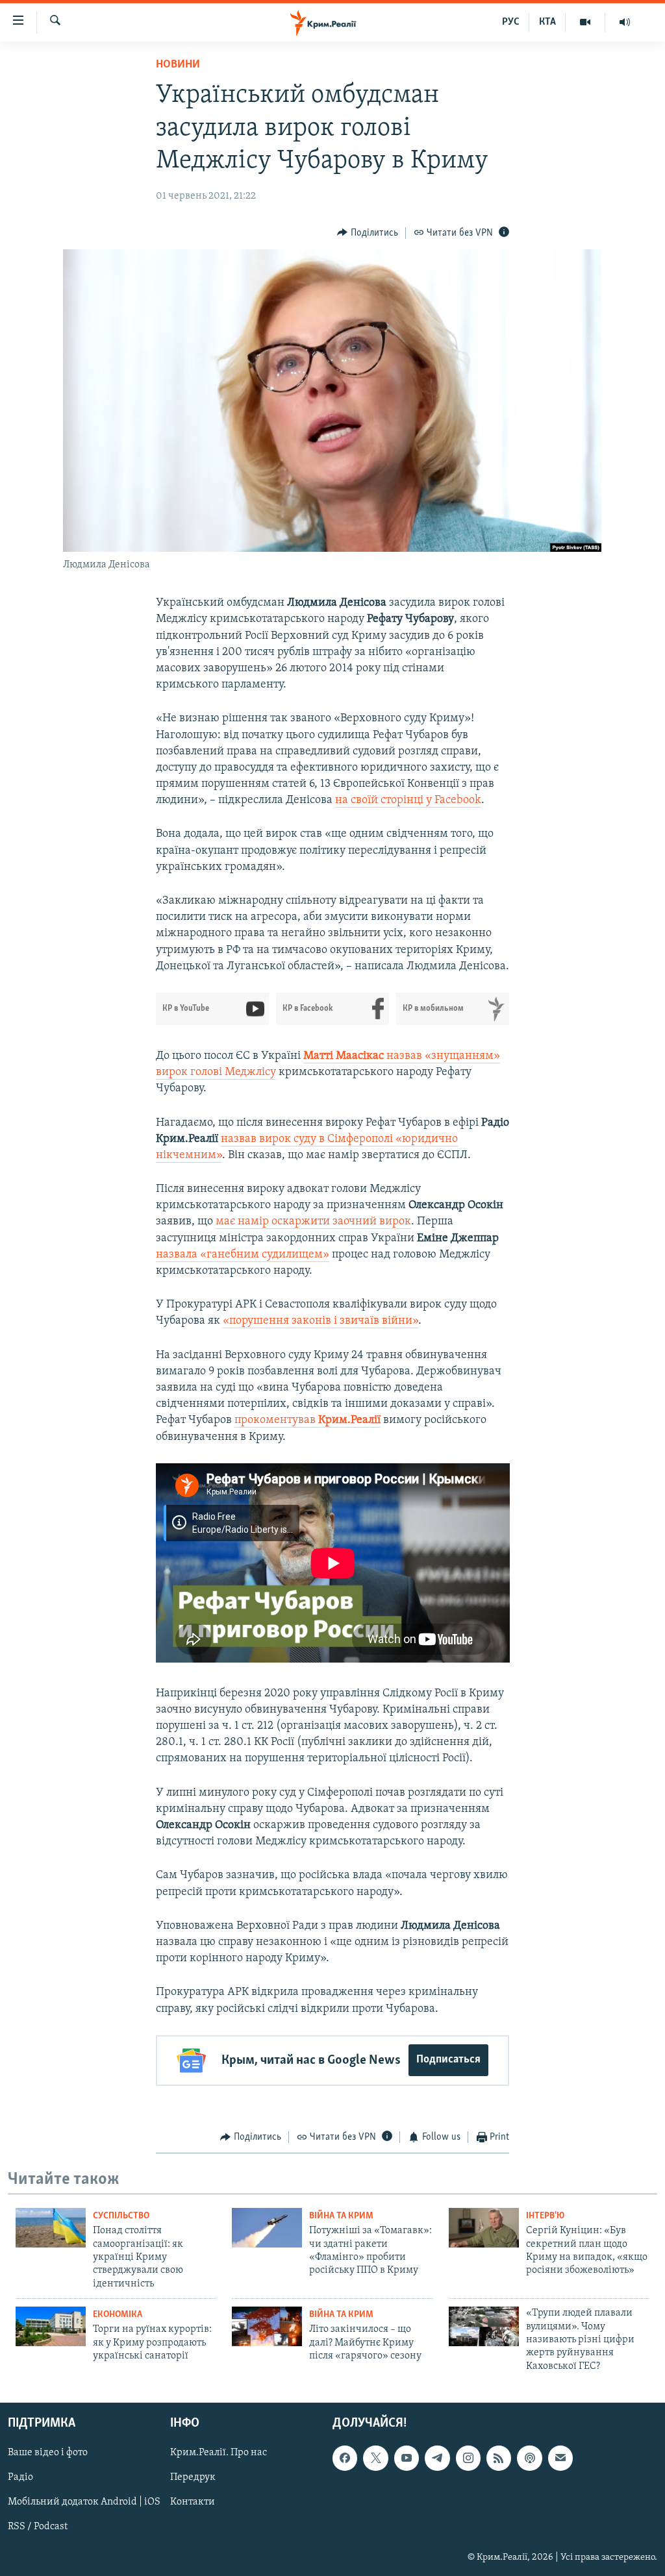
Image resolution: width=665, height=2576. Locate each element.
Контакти (193, 2503)
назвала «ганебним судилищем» (243, 1255)
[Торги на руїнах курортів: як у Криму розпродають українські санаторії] (51, 2326)
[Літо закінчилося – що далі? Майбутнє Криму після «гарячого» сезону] (267, 2326)
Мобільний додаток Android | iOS (84, 2503)
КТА (547, 22)
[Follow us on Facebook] (345, 2458)
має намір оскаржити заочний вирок (313, 1222)
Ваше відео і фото (48, 2453)
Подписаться (448, 2060)
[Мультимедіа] (585, 22)
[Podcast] (529, 2458)
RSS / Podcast (38, 2527)
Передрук (193, 2478)
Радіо (20, 2478)
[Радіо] (625, 22)
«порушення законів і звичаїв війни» (320, 1321)
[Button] (368, 233)
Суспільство (121, 2216)
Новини (178, 65)
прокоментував (307, 1420)
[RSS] (499, 2458)
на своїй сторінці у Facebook (408, 800)
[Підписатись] (560, 2458)
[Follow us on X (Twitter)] (375, 2458)
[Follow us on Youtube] (407, 2458)
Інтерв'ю (545, 2216)
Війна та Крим (341, 2216)
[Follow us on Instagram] (468, 2458)
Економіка (118, 2315)
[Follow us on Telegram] (437, 2458)
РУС (511, 22)
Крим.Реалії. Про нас (219, 2453)
